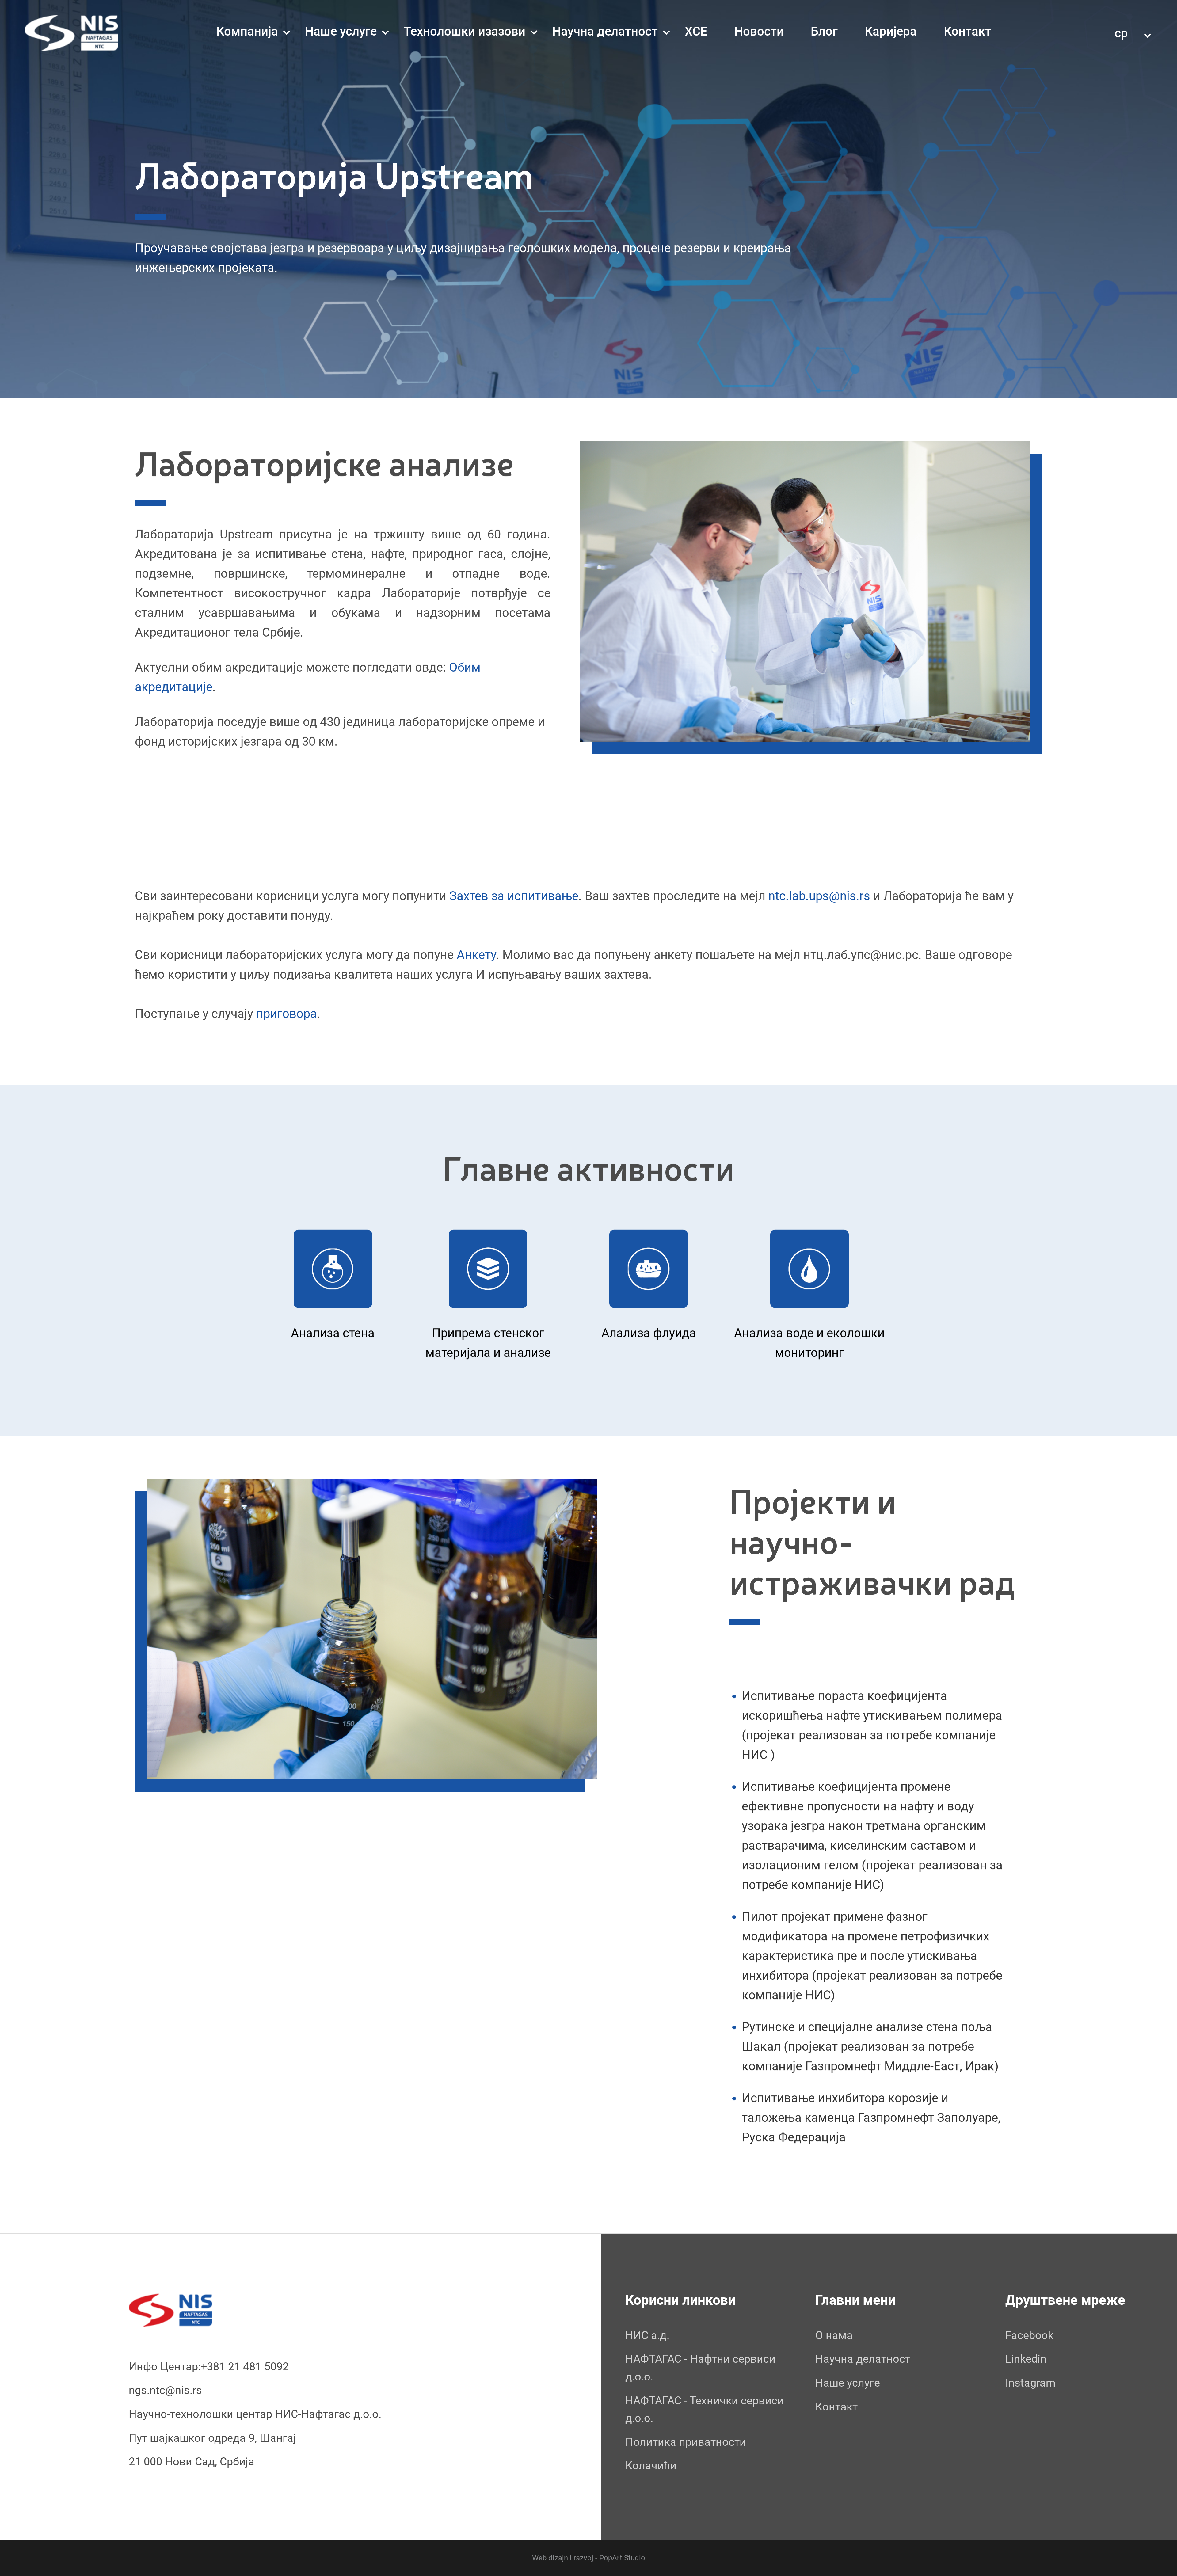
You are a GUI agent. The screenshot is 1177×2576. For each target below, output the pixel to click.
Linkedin (1026, 2359)
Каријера (891, 31)
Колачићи (651, 2466)
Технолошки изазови (465, 31)
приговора (287, 1014)
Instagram (1030, 2383)
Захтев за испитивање (514, 896)
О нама (834, 2335)
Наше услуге (341, 31)
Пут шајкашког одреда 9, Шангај (212, 2438)
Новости (759, 31)
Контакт (968, 31)
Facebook (1029, 2335)
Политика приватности (686, 2442)
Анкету (476, 955)
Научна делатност (605, 31)
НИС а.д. (647, 2335)
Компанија (247, 31)
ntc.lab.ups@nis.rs (819, 896)
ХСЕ (696, 31)
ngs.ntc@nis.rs (165, 2390)
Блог (824, 31)
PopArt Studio (621, 2558)
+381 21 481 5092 (245, 2367)
